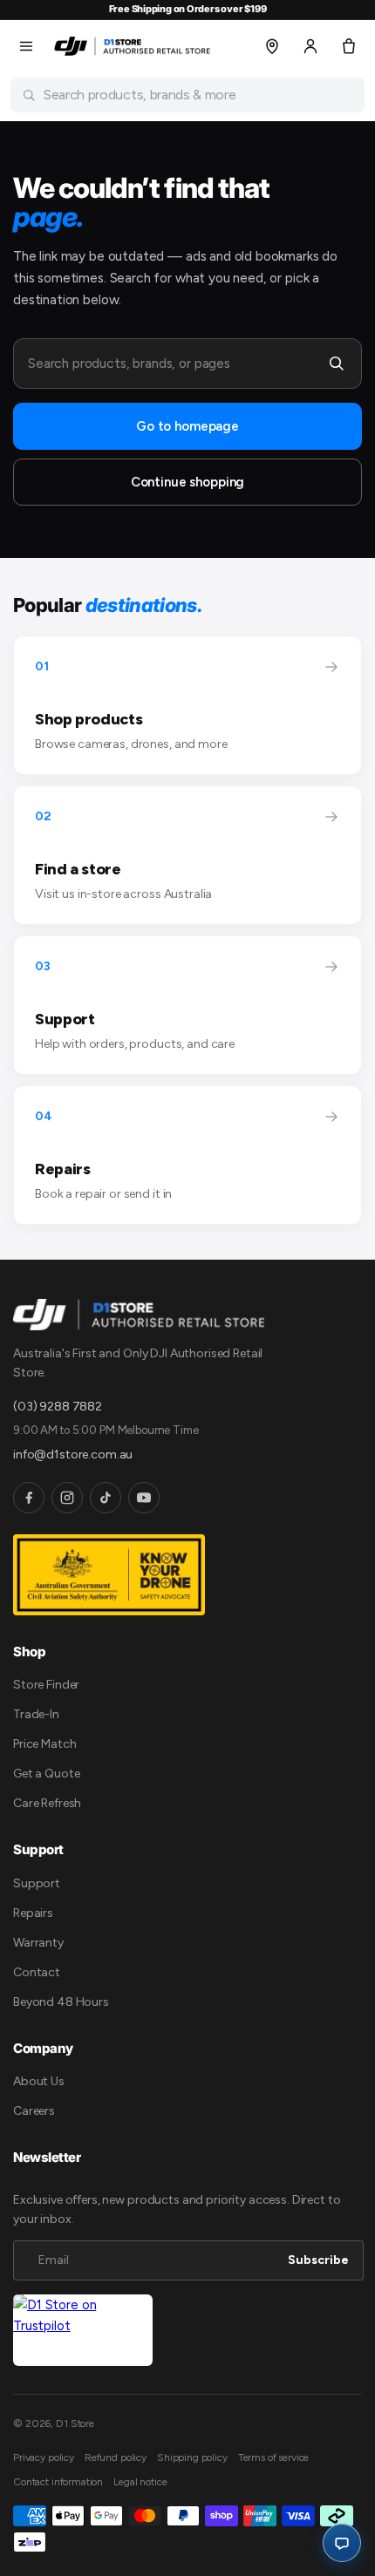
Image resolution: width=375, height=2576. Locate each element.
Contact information (58, 2482)
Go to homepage (187, 426)
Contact (37, 1972)
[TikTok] (106, 1498)
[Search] (337, 364)
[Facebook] (29, 1498)
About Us (39, 2081)
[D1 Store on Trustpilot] (83, 2331)
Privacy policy (44, 2457)
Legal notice (140, 2482)
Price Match (44, 1744)
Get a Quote (46, 1774)
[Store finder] (272, 46)
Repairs (33, 1913)
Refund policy (116, 2457)
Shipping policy (192, 2457)
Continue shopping (187, 482)
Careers (34, 2111)
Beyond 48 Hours (61, 2002)
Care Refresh (47, 1803)
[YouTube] (144, 1498)
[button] (26, 46)
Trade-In (36, 1714)
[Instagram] (67, 1498)
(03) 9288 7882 (58, 1407)
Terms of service (274, 2457)
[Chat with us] (342, 2543)
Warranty (38, 1943)
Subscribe (318, 2260)
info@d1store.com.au (73, 1455)
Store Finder (46, 1685)
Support (37, 1883)
